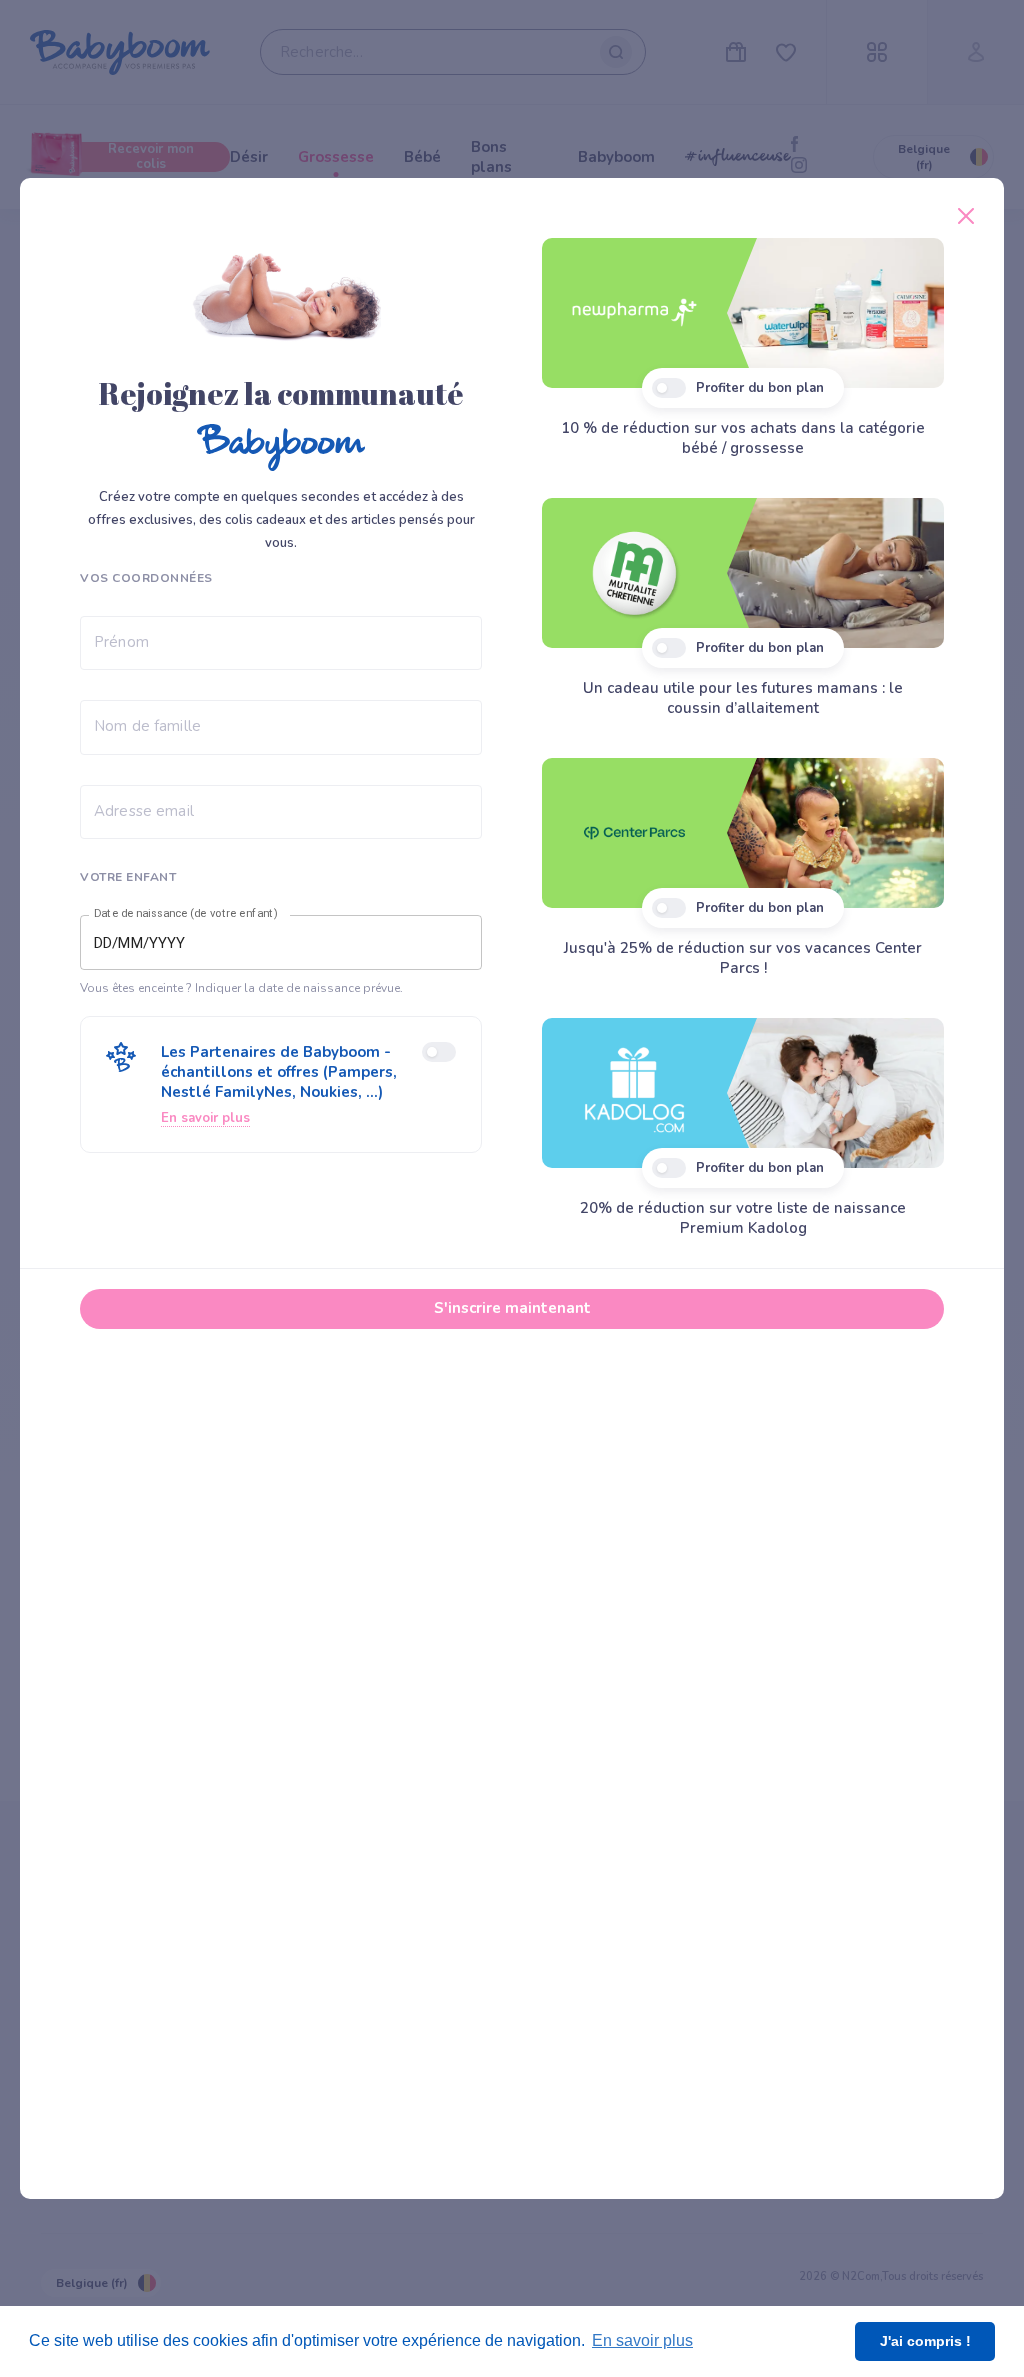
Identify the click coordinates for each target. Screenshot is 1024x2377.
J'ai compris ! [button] (925, 2341)
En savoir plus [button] (642, 2340)
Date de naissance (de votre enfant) (186, 914)
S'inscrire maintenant (512, 1308)
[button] (281, 1084)
